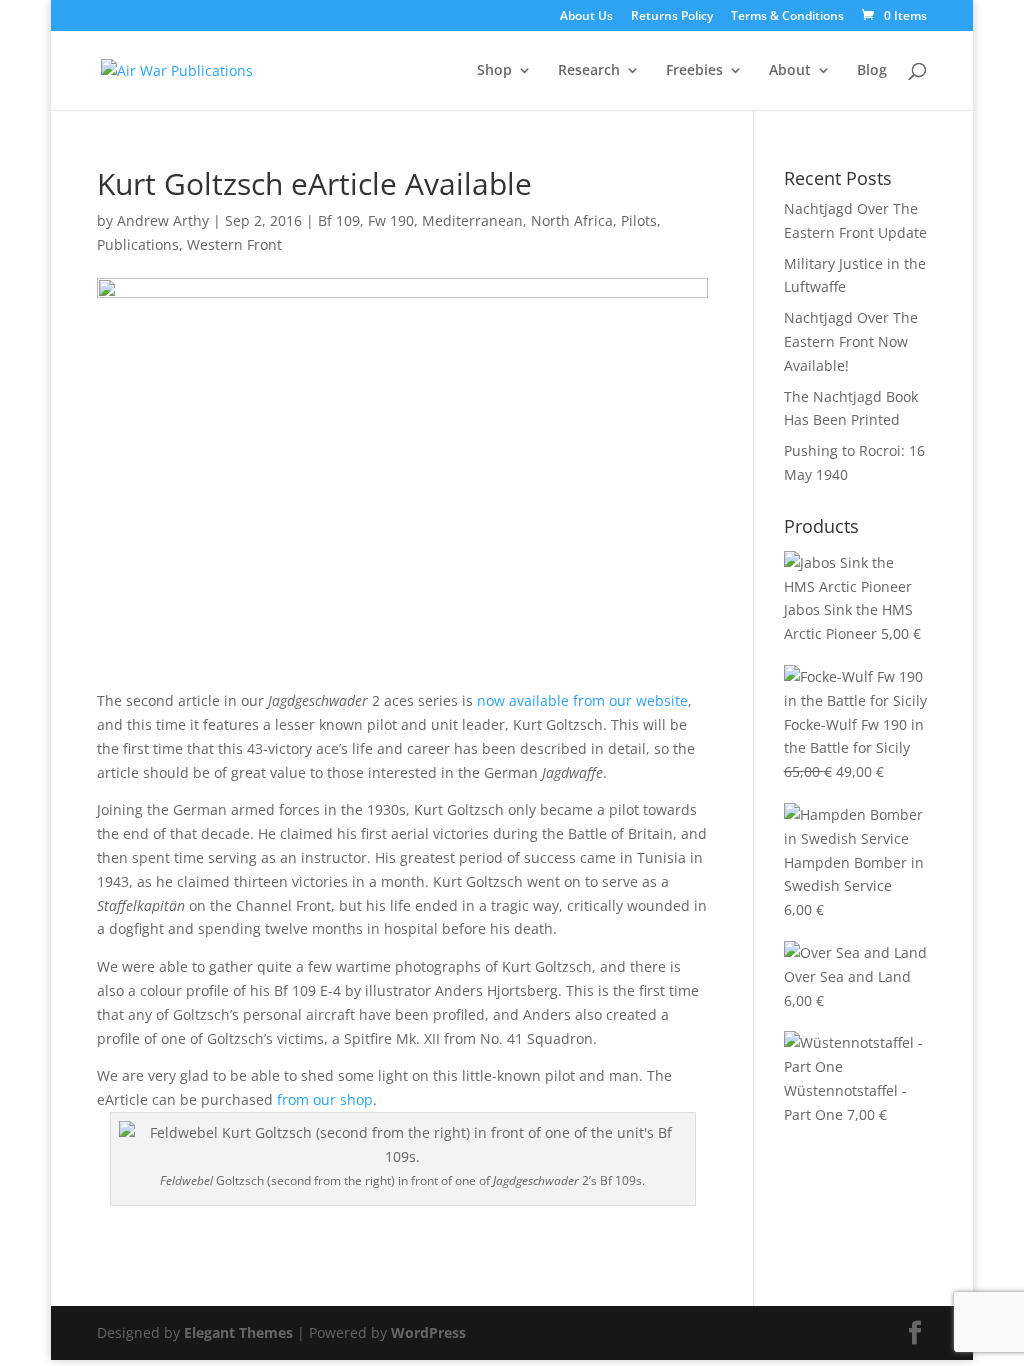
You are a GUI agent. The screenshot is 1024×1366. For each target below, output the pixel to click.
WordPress (428, 1332)
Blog (872, 71)
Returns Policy (672, 17)
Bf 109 (339, 220)
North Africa (572, 220)
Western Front (234, 244)
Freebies (694, 71)
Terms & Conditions (787, 17)
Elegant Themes (238, 1332)
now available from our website (582, 700)
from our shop (325, 1099)
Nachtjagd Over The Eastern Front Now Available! (851, 341)
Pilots (639, 220)
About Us (586, 17)
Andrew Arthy (163, 220)
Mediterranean (472, 220)
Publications (138, 244)
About (790, 71)
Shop (494, 71)
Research (589, 71)
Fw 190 (391, 220)
